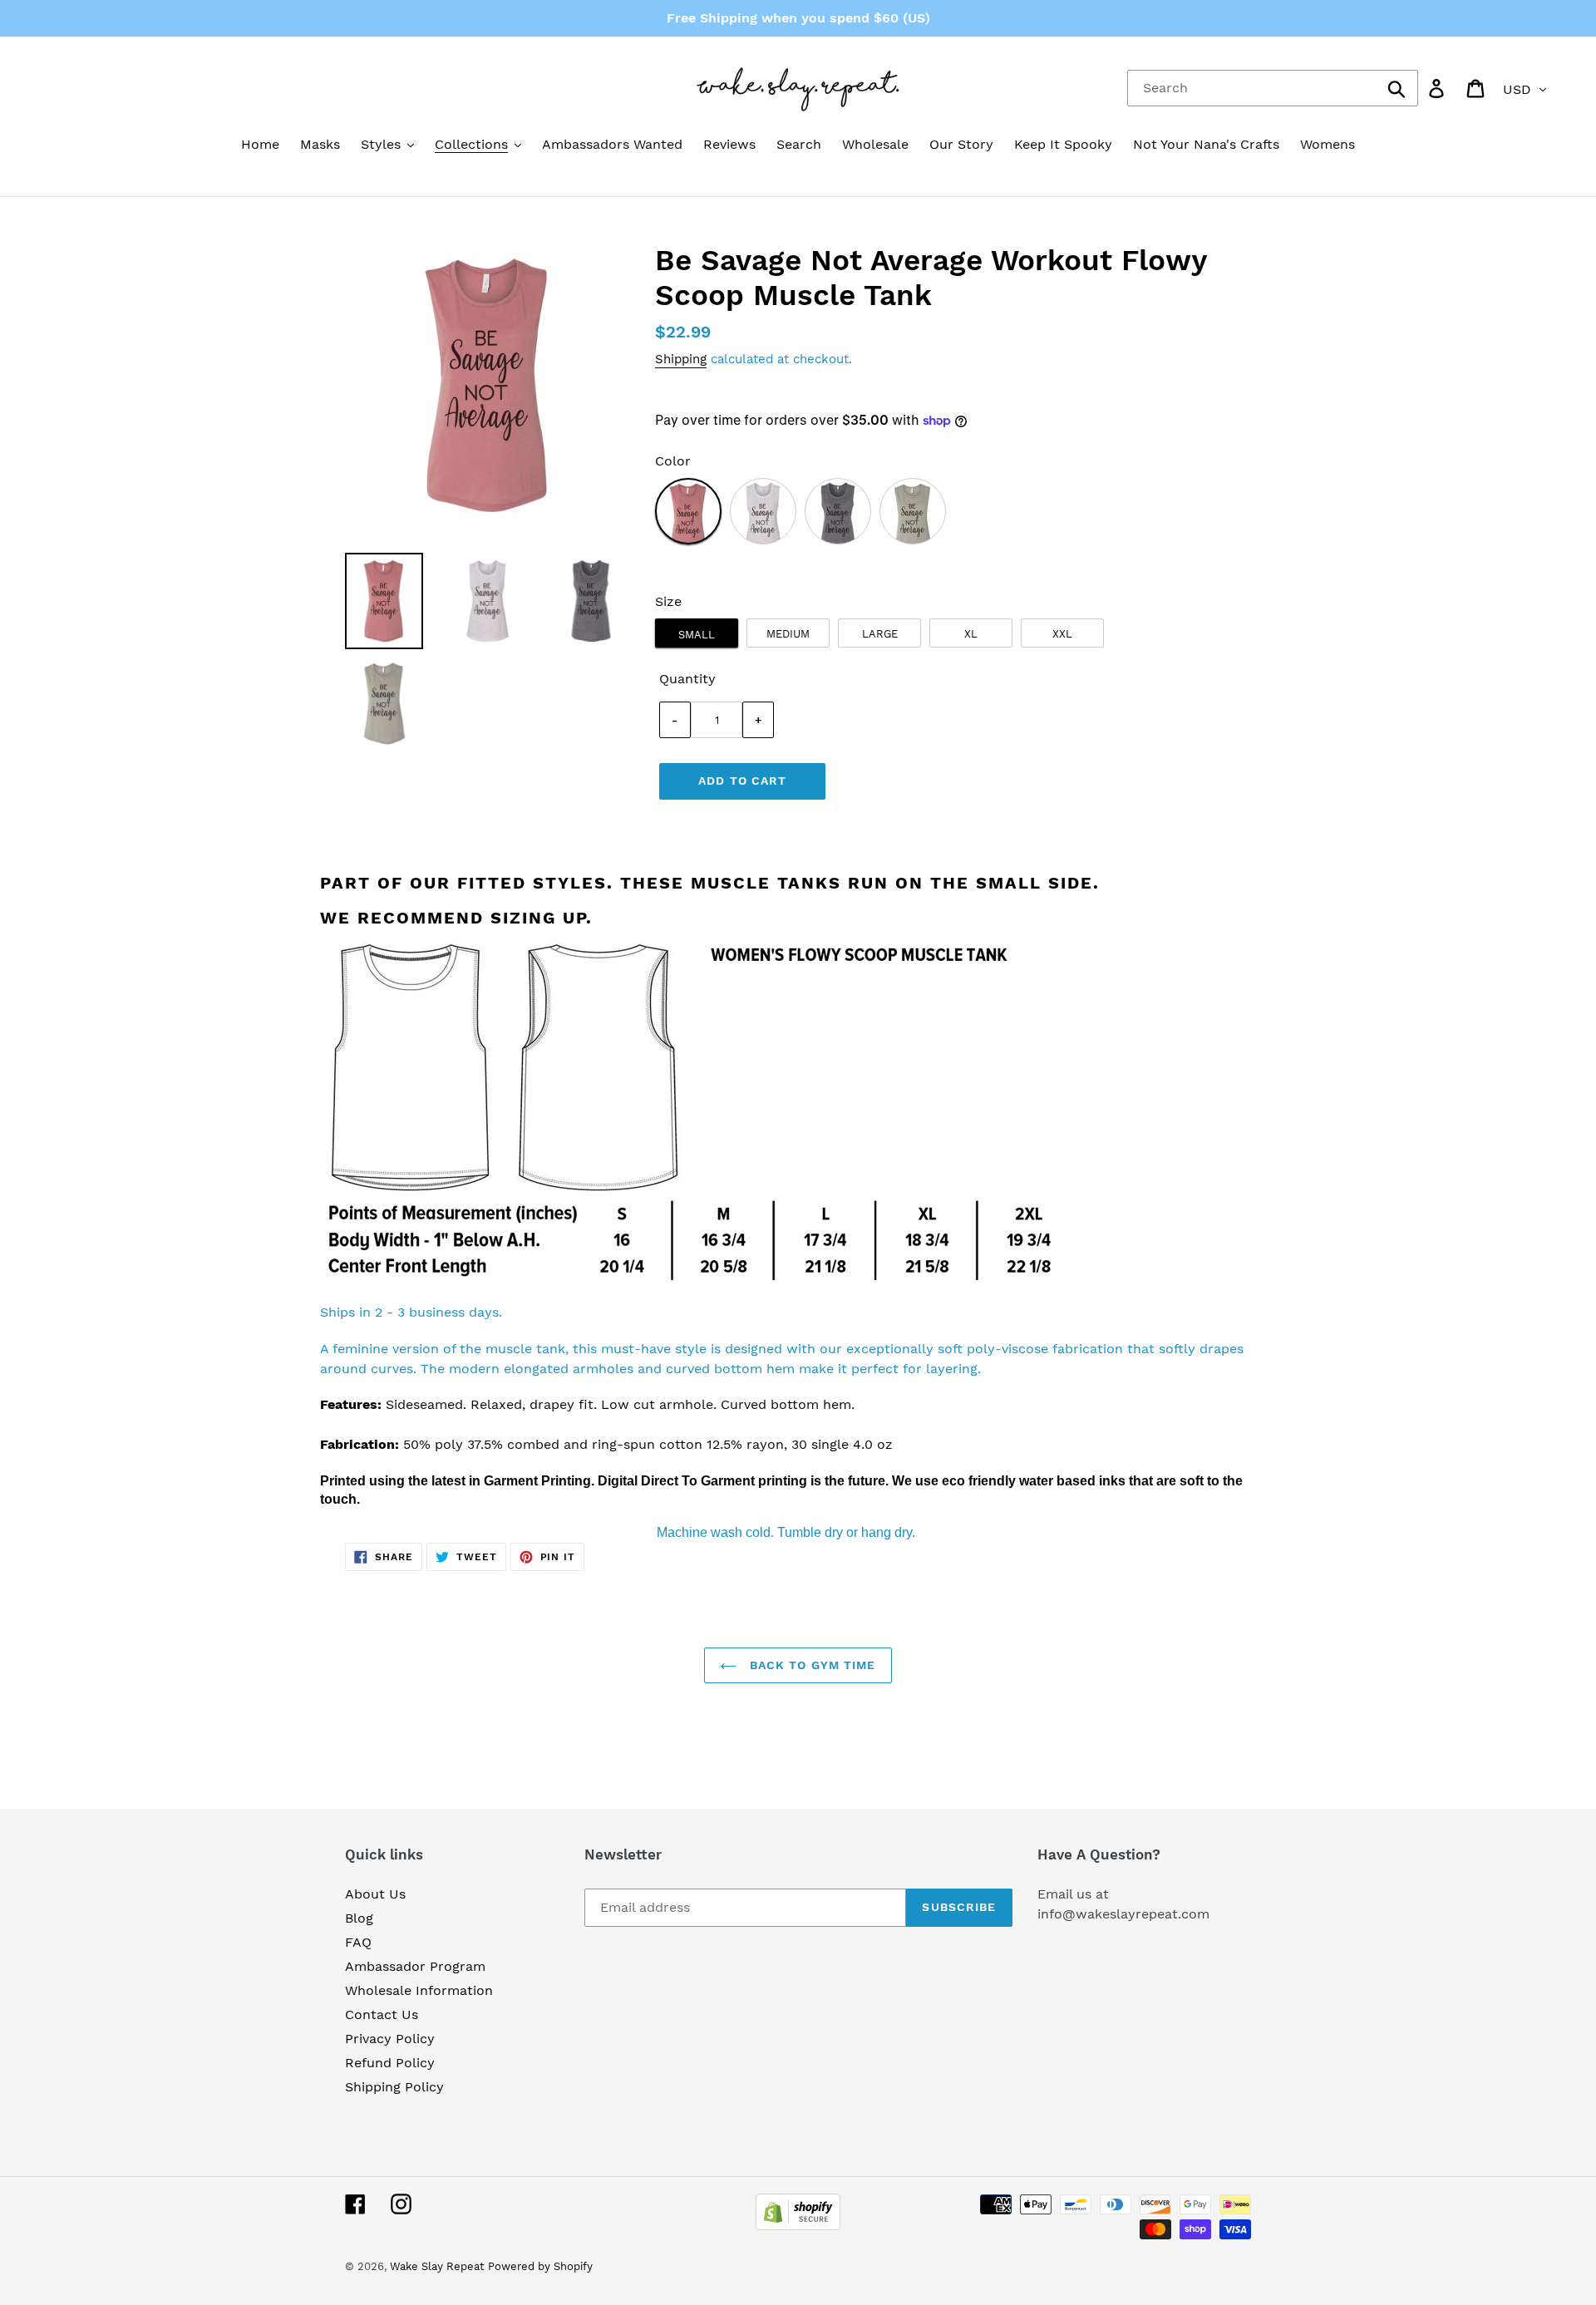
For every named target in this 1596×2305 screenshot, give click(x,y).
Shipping (681, 359)
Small (697, 635)
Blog (359, 1918)
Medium (788, 634)
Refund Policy (390, 2063)
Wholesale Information (419, 1990)
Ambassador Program (415, 1966)
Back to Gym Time (810, 1665)
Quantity (687, 679)
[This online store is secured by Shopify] (798, 2226)
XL (971, 634)
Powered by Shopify (540, 2266)
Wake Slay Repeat (437, 2266)
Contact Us (382, 2014)
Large (880, 634)
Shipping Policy (394, 2087)
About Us (375, 1894)
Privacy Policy (390, 2039)
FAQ (358, 1942)
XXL (1062, 634)
